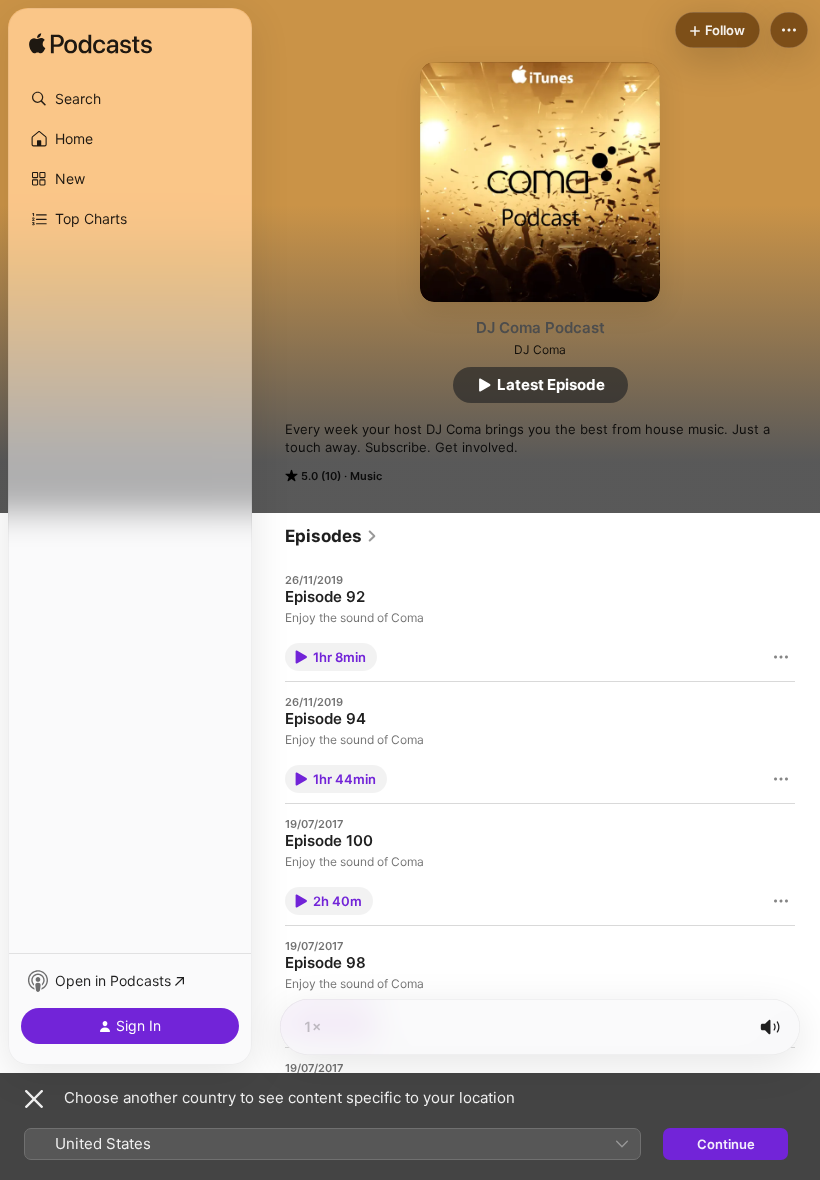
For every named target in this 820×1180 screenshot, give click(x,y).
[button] (130, 99)
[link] (331, 536)
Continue (726, 1144)
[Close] (34, 1099)
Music (366, 476)
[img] (90, 45)
